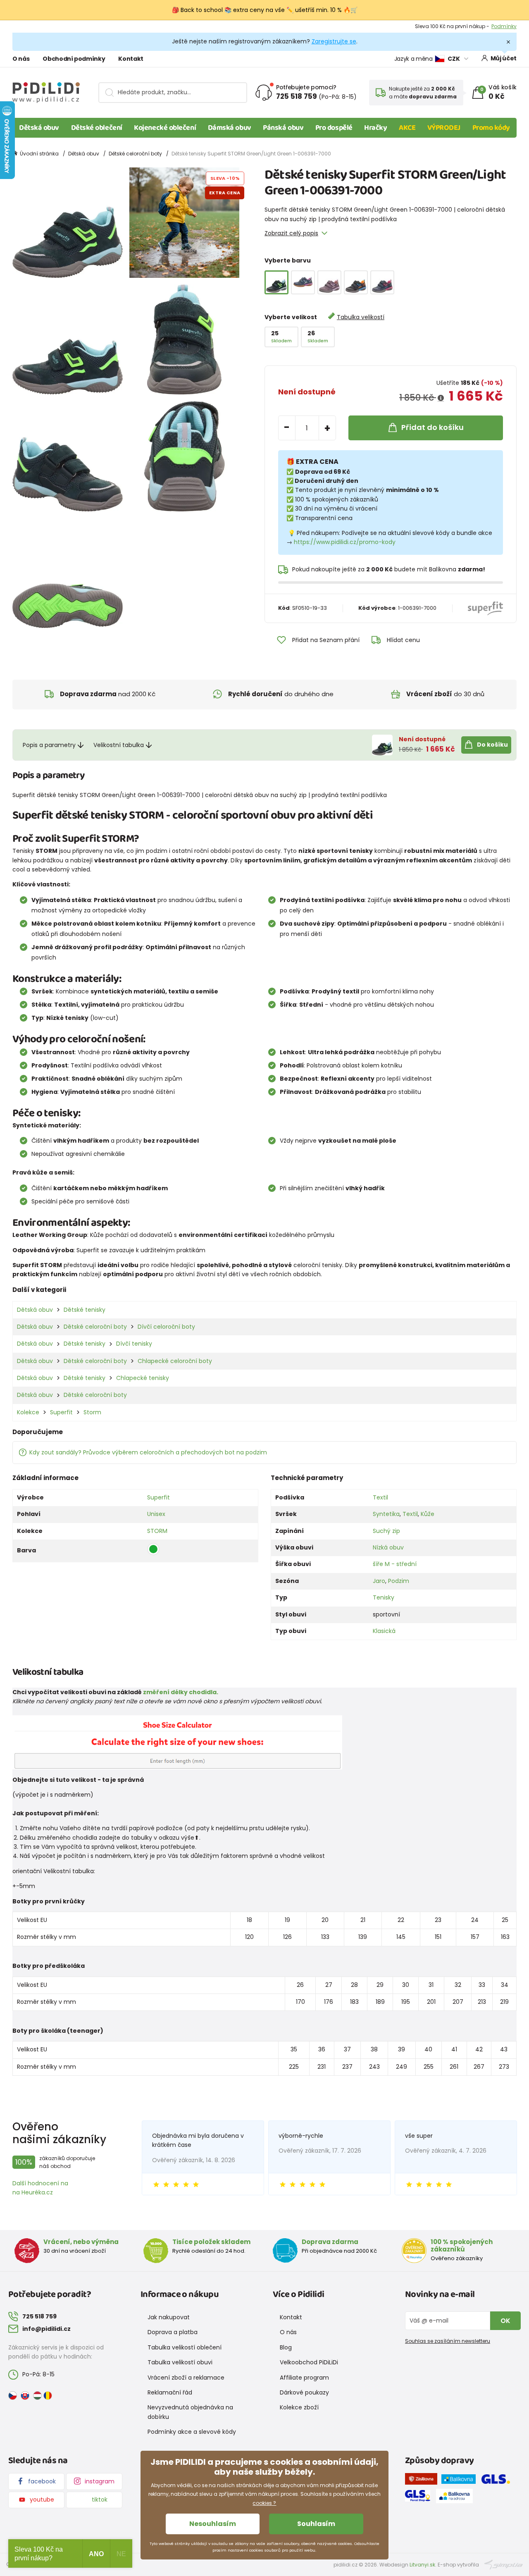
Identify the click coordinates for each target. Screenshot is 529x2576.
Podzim (399, 1581)
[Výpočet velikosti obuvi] (177, 1742)
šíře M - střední (395, 1564)
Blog (286, 2347)
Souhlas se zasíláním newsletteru (448, 2341)
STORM (157, 1531)
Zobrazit (506, 26)
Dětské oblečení (97, 128)
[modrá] (382, 282)
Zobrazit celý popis (291, 233)
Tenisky (384, 1597)
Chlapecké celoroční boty (175, 1361)
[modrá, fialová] (303, 282)
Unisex (156, 1514)
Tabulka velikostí (361, 317)
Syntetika (386, 1514)
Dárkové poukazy (304, 2392)
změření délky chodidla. (181, 1692)
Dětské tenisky (85, 1310)
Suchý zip (386, 1531)
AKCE (407, 128)
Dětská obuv (39, 128)
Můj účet (504, 58)
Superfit (61, 1412)
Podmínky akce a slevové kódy (192, 2432)
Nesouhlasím (213, 2524)
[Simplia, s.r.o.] (504, 2564)
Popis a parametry (49, 745)
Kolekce (28, 1412)
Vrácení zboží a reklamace (186, 2378)
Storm (92, 1412)
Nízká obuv (388, 1547)
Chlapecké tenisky (143, 1378)
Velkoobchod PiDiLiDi (309, 2362)
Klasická (384, 1631)
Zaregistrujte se (334, 41)
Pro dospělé (334, 128)
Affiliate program (304, 2378)
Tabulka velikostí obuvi (180, 2362)
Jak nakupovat (169, 2317)
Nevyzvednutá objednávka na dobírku (190, 2412)
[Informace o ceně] (441, 398)
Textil (380, 1497)
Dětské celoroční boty (135, 154)
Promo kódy (491, 128)
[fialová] (329, 282)
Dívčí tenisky (134, 1344)
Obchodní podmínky (74, 59)
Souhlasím (316, 2524)
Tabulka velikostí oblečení (185, 2347)
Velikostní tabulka (119, 745)
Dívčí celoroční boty (166, 1327)
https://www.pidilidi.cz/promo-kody (345, 542)
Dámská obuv (230, 128)
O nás (21, 59)
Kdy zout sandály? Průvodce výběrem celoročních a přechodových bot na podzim (148, 1452)
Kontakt (131, 59)
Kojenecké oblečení (165, 128)
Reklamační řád (170, 2392)
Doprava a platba (173, 2332)
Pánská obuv (283, 128)
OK (505, 2321)
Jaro (379, 1581)
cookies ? (264, 2503)
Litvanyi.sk (422, 2565)
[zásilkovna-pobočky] (423, 2481)
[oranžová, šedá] (356, 282)
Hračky (375, 128)
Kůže (428, 1514)
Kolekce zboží (299, 2407)
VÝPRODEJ (444, 128)
